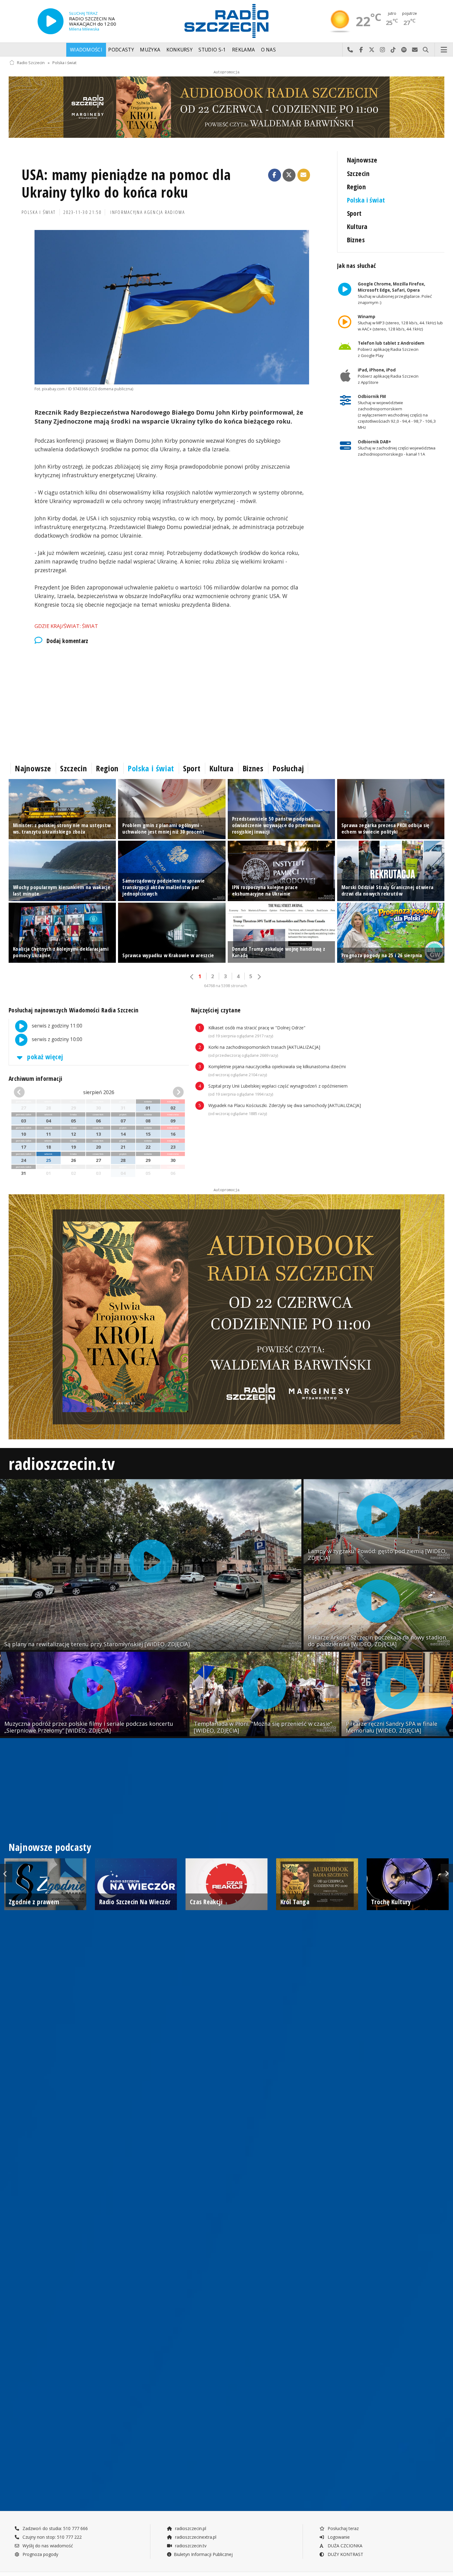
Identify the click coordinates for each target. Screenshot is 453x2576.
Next (447, 1873)
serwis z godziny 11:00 (56, 1026)
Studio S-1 (212, 50)
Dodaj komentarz (67, 641)
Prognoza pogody (40, 2554)
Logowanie (338, 2537)
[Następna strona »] (259, 977)
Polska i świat (64, 63)
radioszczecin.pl (190, 2528)
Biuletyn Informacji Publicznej (203, 2554)
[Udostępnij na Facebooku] (275, 175)
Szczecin (358, 173)
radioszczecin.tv (62, 1463)
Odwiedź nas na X (372, 50)
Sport (354, 213)
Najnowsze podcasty (50, 1847)
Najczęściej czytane (216, 1010)
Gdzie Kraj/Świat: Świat (66, 626)
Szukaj (426, 50)
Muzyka (150, 50)
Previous (6, 1873)
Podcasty (121, 50)
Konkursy (180, 50)
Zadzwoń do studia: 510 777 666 (55, 2528)
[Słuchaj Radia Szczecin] (51, 21)
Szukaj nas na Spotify (404, 50)
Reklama (243, 50)
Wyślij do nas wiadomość (415, 50)
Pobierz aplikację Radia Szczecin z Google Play (391, 350)
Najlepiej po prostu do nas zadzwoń (350, 50)
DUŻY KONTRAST (345, 2554)
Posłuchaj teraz (343, 2528)
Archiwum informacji (35, 1079)
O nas (269, 50)
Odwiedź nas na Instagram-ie (383, 50)
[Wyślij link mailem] (304, 175)
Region (357, 187)
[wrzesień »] (170, 1092)
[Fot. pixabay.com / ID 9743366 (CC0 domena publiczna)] (172, 307)
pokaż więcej (44, 1057)
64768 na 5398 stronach (226, 986)
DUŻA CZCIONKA (344, 2546)
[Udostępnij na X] (289, 175)
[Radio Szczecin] (226, 21)
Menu (444, 50)
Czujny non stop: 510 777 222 (51, 2537)
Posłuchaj (288, 768)
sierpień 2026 (99, 1092)
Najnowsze (362, 160)
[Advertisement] (172, 702)
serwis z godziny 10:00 (56, 1039)
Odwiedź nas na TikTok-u (393, 50)
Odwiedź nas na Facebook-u (361, 50)
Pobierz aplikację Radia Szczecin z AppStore (388, 376)
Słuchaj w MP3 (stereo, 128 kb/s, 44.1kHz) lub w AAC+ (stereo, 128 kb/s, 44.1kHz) (400, 323)
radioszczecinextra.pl (195, 2537)
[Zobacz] (226, 107)
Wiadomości (86, 50)
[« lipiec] (27, 1092)
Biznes (356, 240)
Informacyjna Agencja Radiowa (148, 212)
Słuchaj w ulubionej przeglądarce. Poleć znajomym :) (394, 293)
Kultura (357, 226)
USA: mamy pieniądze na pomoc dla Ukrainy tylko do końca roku (126, 184)
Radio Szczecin (31, 63)
